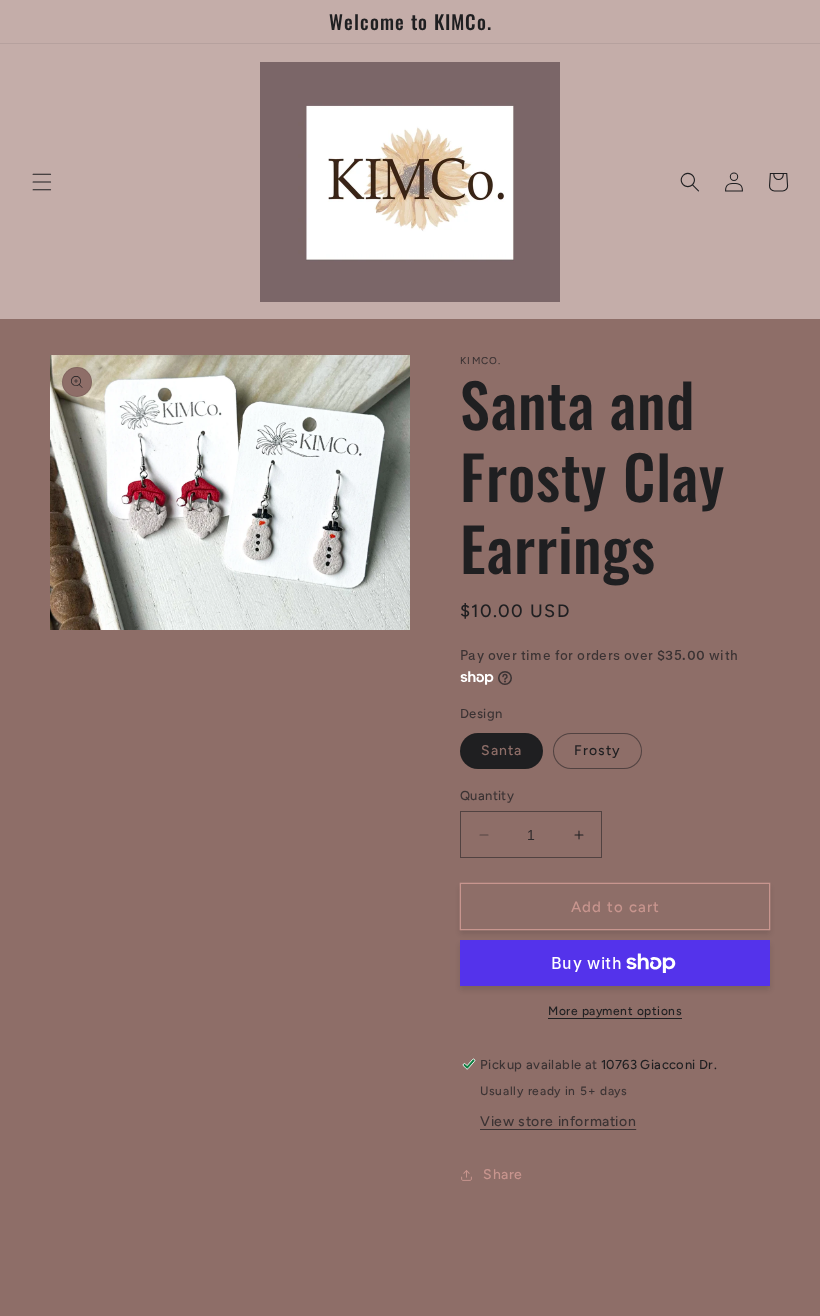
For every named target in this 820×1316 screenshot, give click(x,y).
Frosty (597, 750)
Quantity (487, 795)
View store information (558, 1121)
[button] (42, 182)
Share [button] (503, 1174)
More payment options (615, 1011)
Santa (501, 750)
